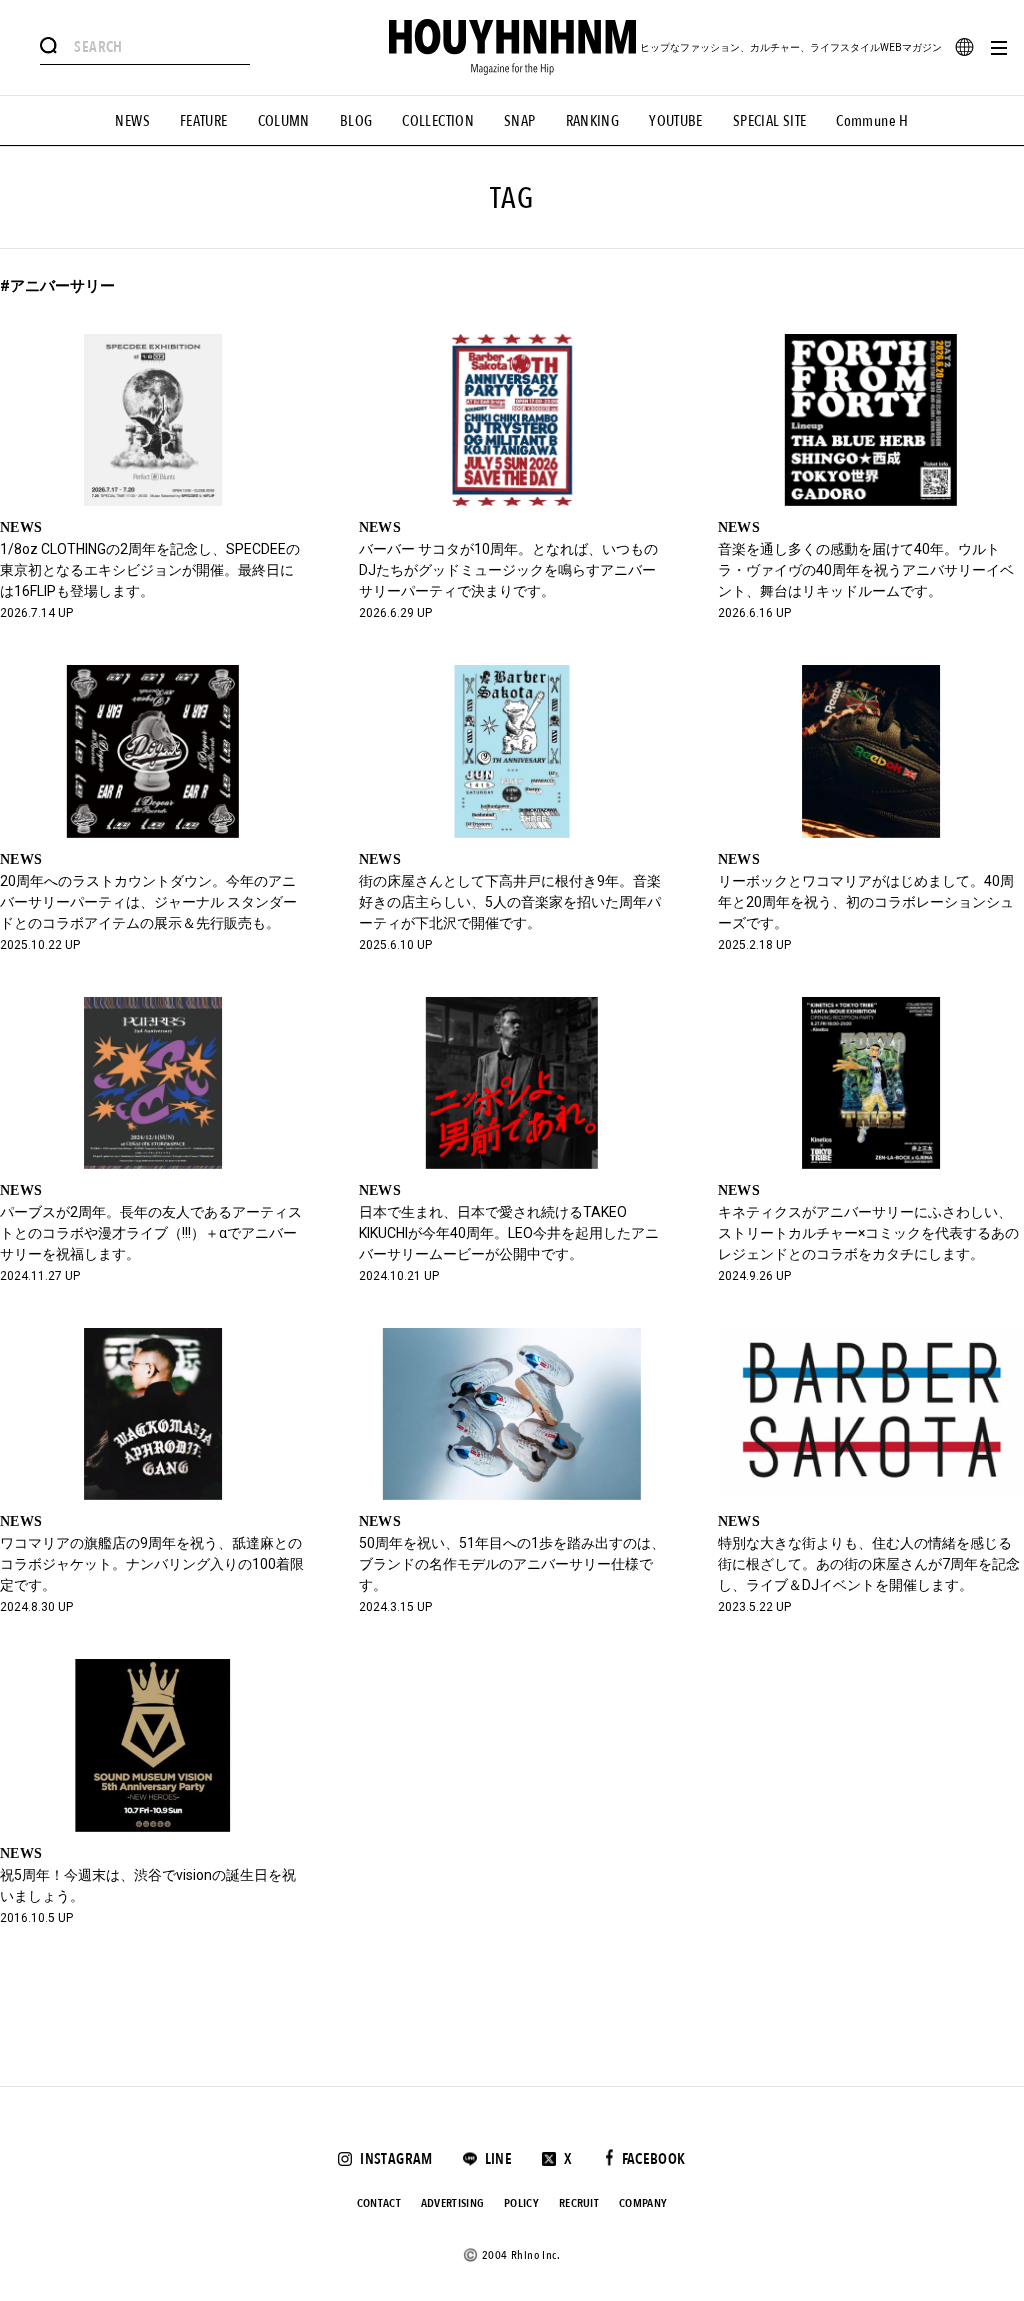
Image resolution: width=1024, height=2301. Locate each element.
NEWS (132, 121)
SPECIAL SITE (770, 121)
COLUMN (284, 121)
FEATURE (204, 121)
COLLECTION (438, 121)
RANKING (593, 121)
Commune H (872, 121)
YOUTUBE (676, 121)
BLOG (356, 121)
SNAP (520, 121)
